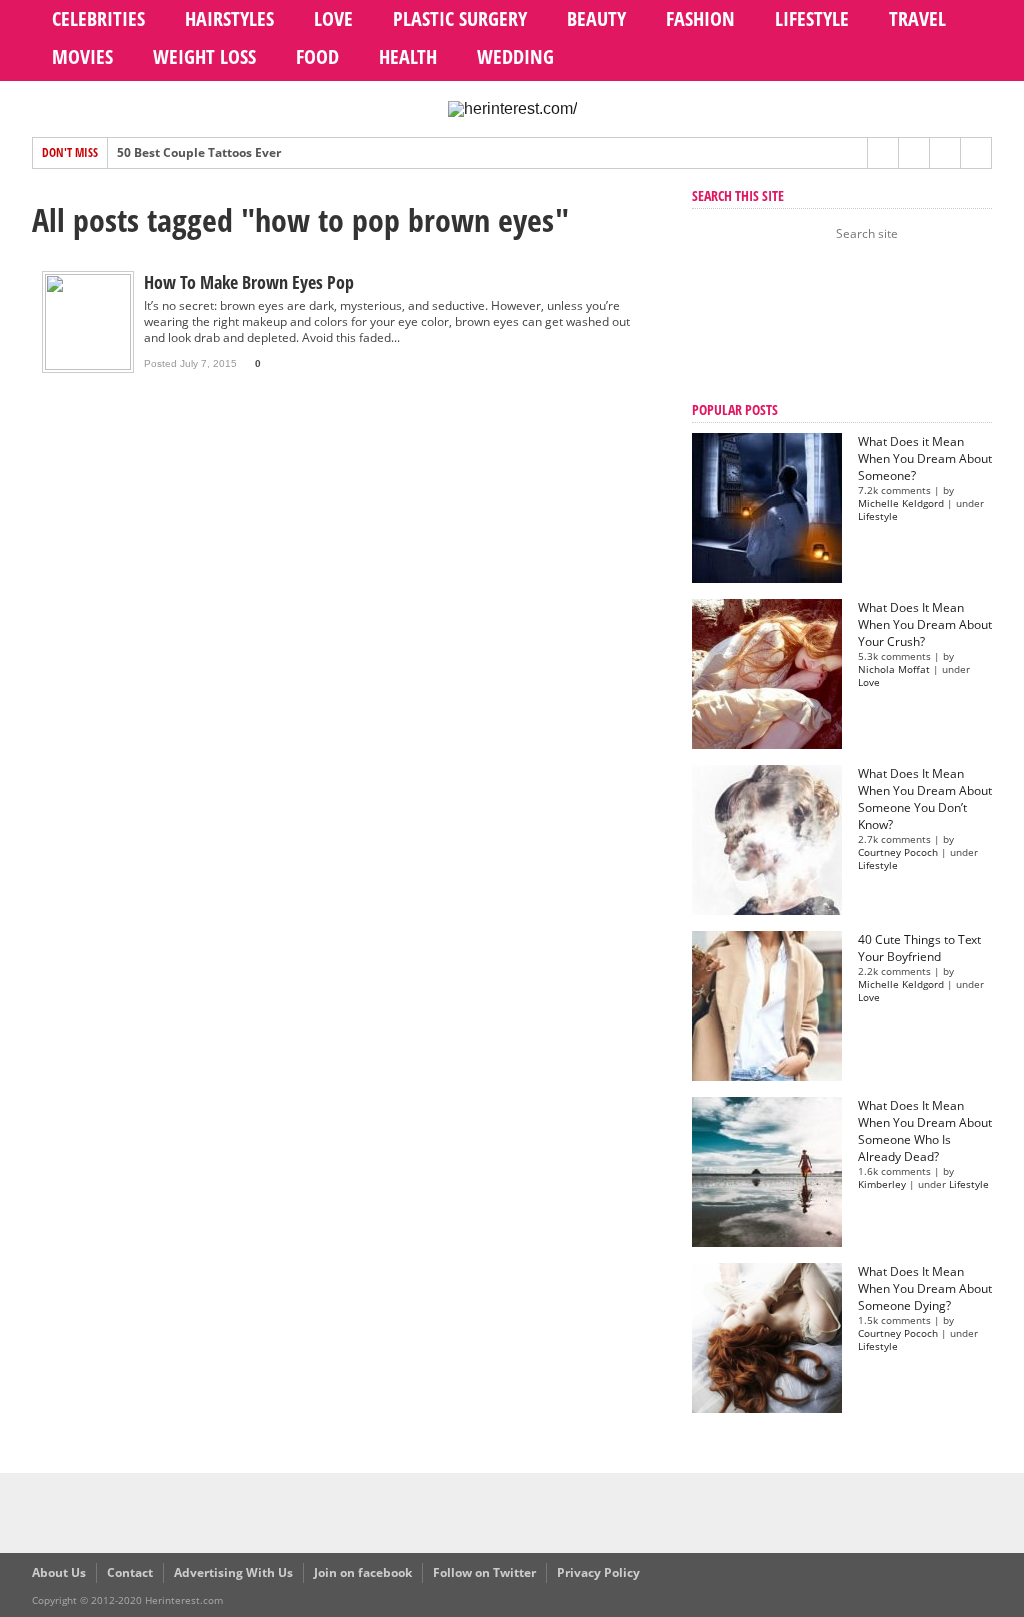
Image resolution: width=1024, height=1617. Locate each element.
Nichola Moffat (894, 669)
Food (317, 56)
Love (333, 18)
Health (408, 56)
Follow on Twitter (484, 1572)
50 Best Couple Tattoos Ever (199, 153)
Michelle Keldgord (901, 503)
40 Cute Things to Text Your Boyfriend (919, 948)
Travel (917, 18)
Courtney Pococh (898, 852)
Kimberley (882, 1184)
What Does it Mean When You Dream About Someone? (925, 458)
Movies (82, 56)
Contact (130, 1572)
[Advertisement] (792, 324)
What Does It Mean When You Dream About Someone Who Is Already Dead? (925, 1131)
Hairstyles (229, 18)
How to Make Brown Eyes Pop (249, 282)
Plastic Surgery (460, 18)
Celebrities (98, 18)
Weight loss (204, 56)
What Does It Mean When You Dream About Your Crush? (925, 624)
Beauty (596, 18)
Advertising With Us (233, 1572)
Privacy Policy (598, 1572)
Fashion (700, 18)
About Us (59, 1572)
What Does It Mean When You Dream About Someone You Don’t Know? (925, 799)
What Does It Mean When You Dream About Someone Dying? (925, 1288)
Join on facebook (363, 1572)
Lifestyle (812, 18)
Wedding (515, 56)
